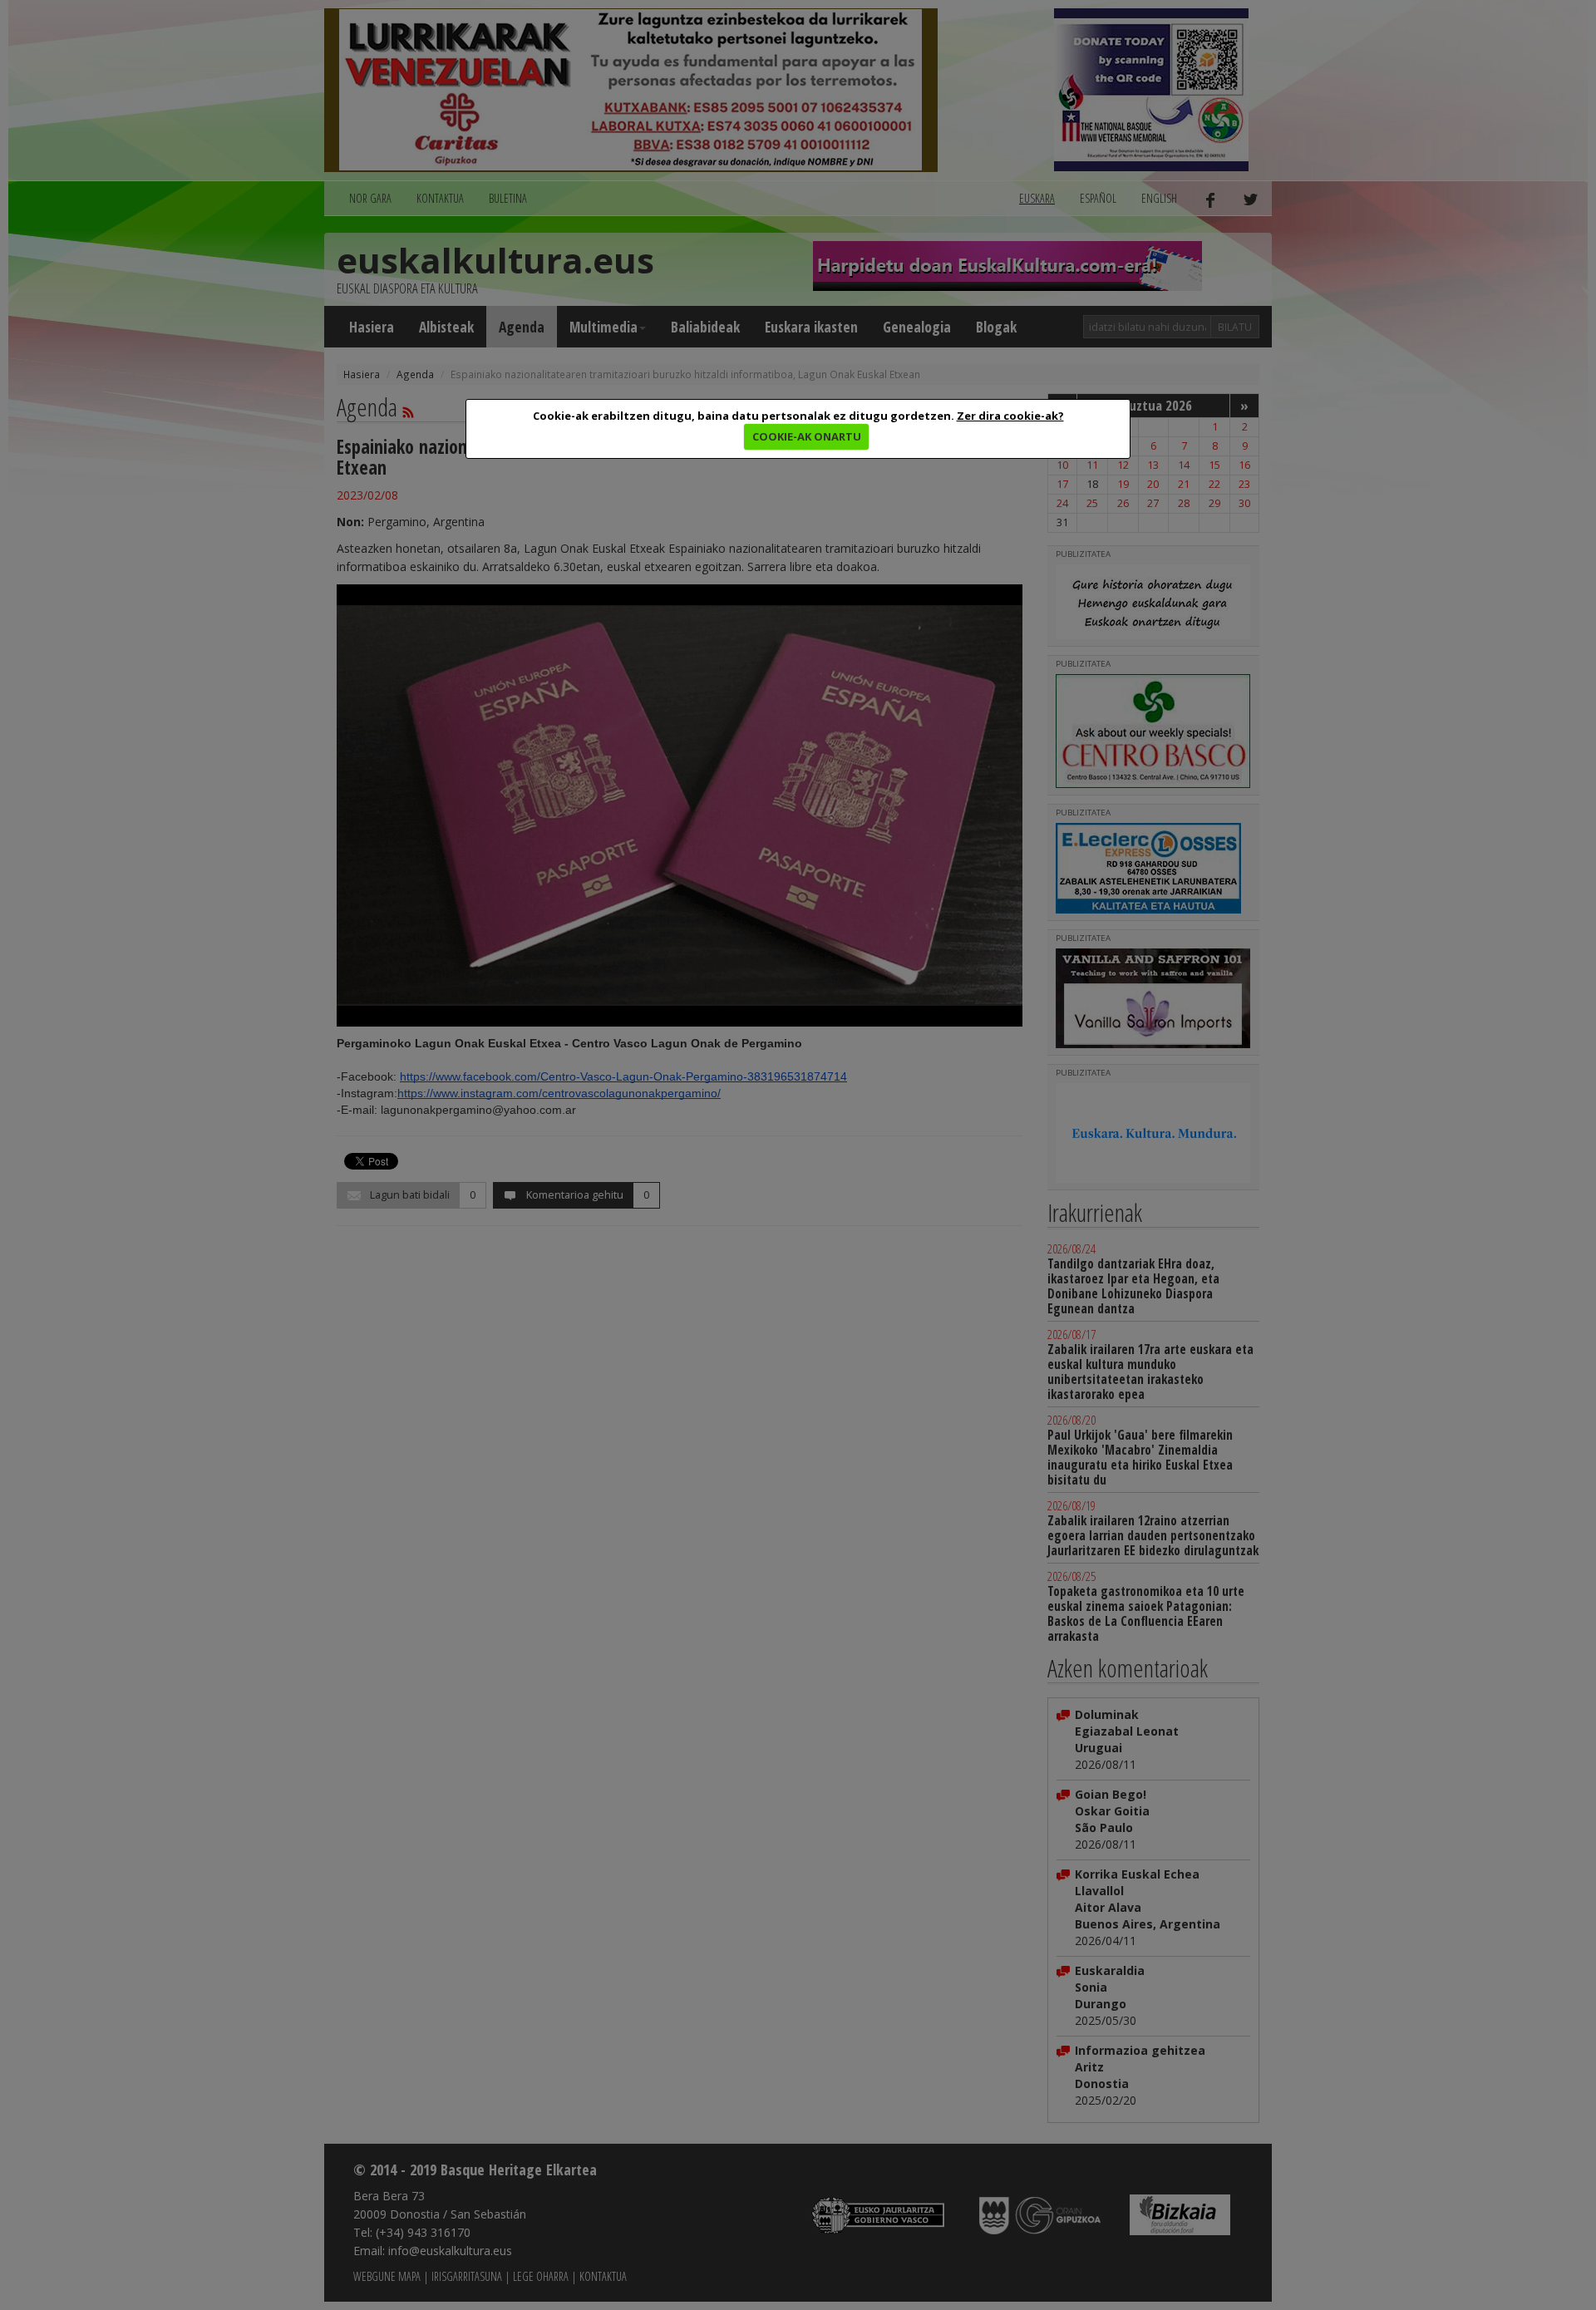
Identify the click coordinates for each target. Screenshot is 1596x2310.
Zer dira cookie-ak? (1010, 416)
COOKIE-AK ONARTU (807, 436)
